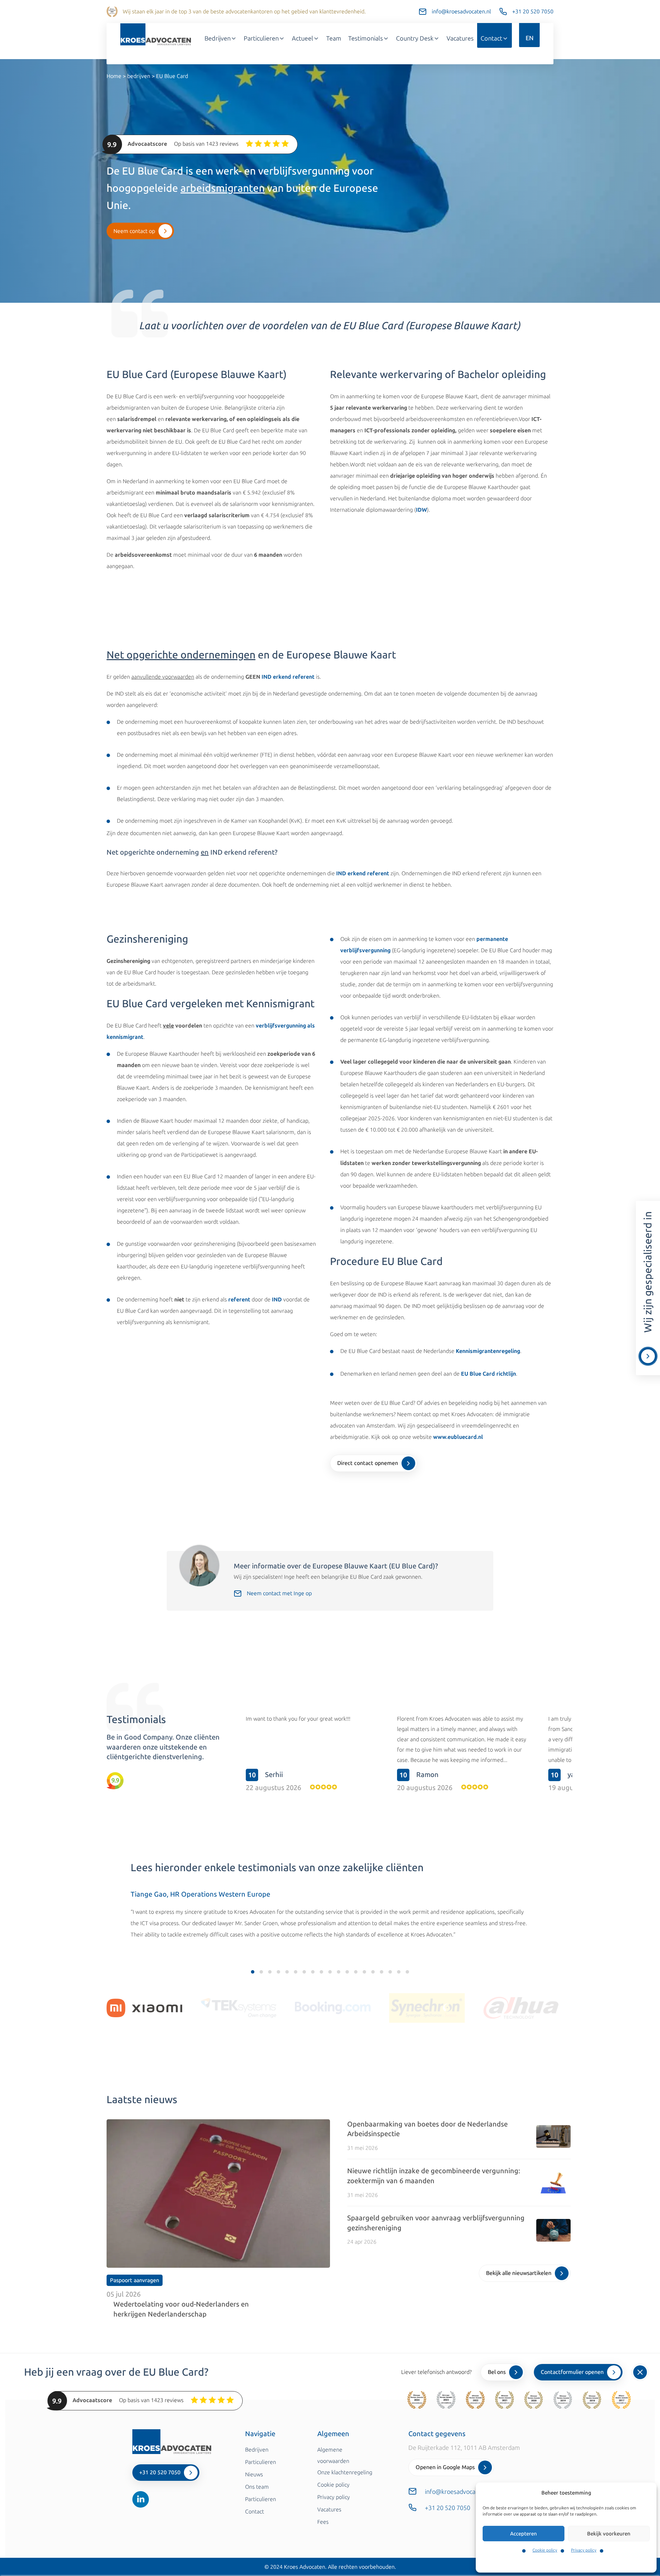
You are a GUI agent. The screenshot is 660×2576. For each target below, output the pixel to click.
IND (277, 1300)
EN (530, 38)
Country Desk (415, 38)
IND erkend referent (288, 677)
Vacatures (460, 38)
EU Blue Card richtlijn (488, 1374)
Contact (491, 38)
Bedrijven (218, 38)
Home (114, 76)
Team (334, 38)
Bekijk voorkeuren (609, 2534)
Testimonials (366, 38)
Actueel (302, 38)
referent (239, 1300)
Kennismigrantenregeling (488, 1351)
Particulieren (261, 38)
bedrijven (139, 76)
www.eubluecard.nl (458, 1437)
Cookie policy (545, 2550)
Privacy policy (584, 2550)
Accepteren (524, 2534)
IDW (421, 510)
